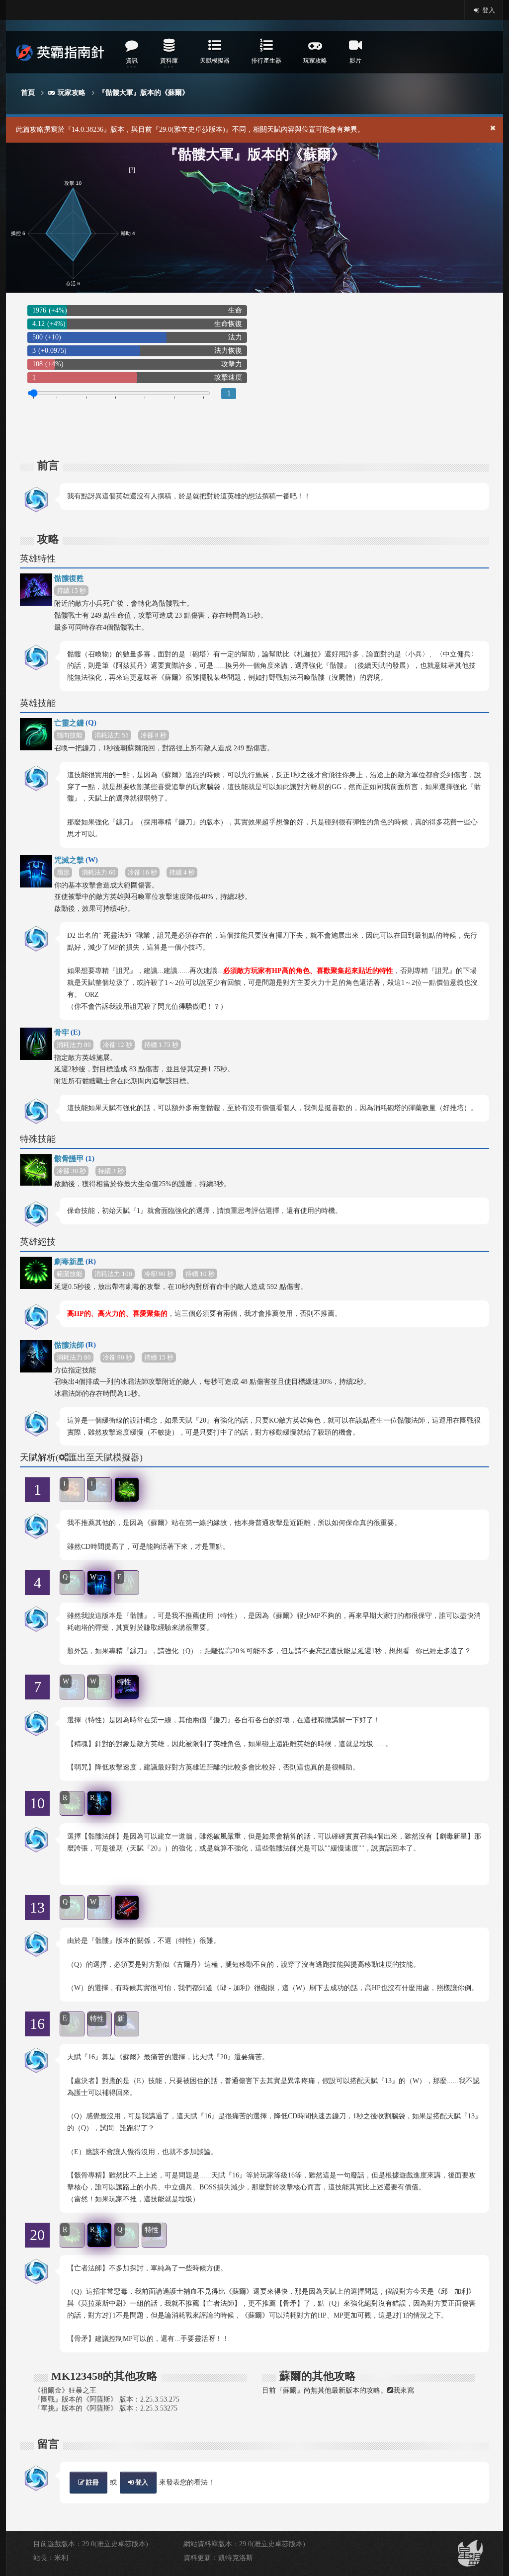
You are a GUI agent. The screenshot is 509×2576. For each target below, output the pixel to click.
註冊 (92, 2482)
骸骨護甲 (74, 1159)
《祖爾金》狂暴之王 (65, 2390)
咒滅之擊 (76, 860)
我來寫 (404, 2390)
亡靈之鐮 (75, 723)
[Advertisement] (372, 372)
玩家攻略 (72, 93)
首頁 (28, 93)
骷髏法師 (75, 1345)
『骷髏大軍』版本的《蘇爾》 (144, 93)
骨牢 (67, 1032)
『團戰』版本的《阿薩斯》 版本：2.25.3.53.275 (107, 2399)
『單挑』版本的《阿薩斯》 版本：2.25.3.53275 (106, 2408)
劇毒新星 (75, 1261)
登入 (488, 10)
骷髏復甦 (69, 578)
